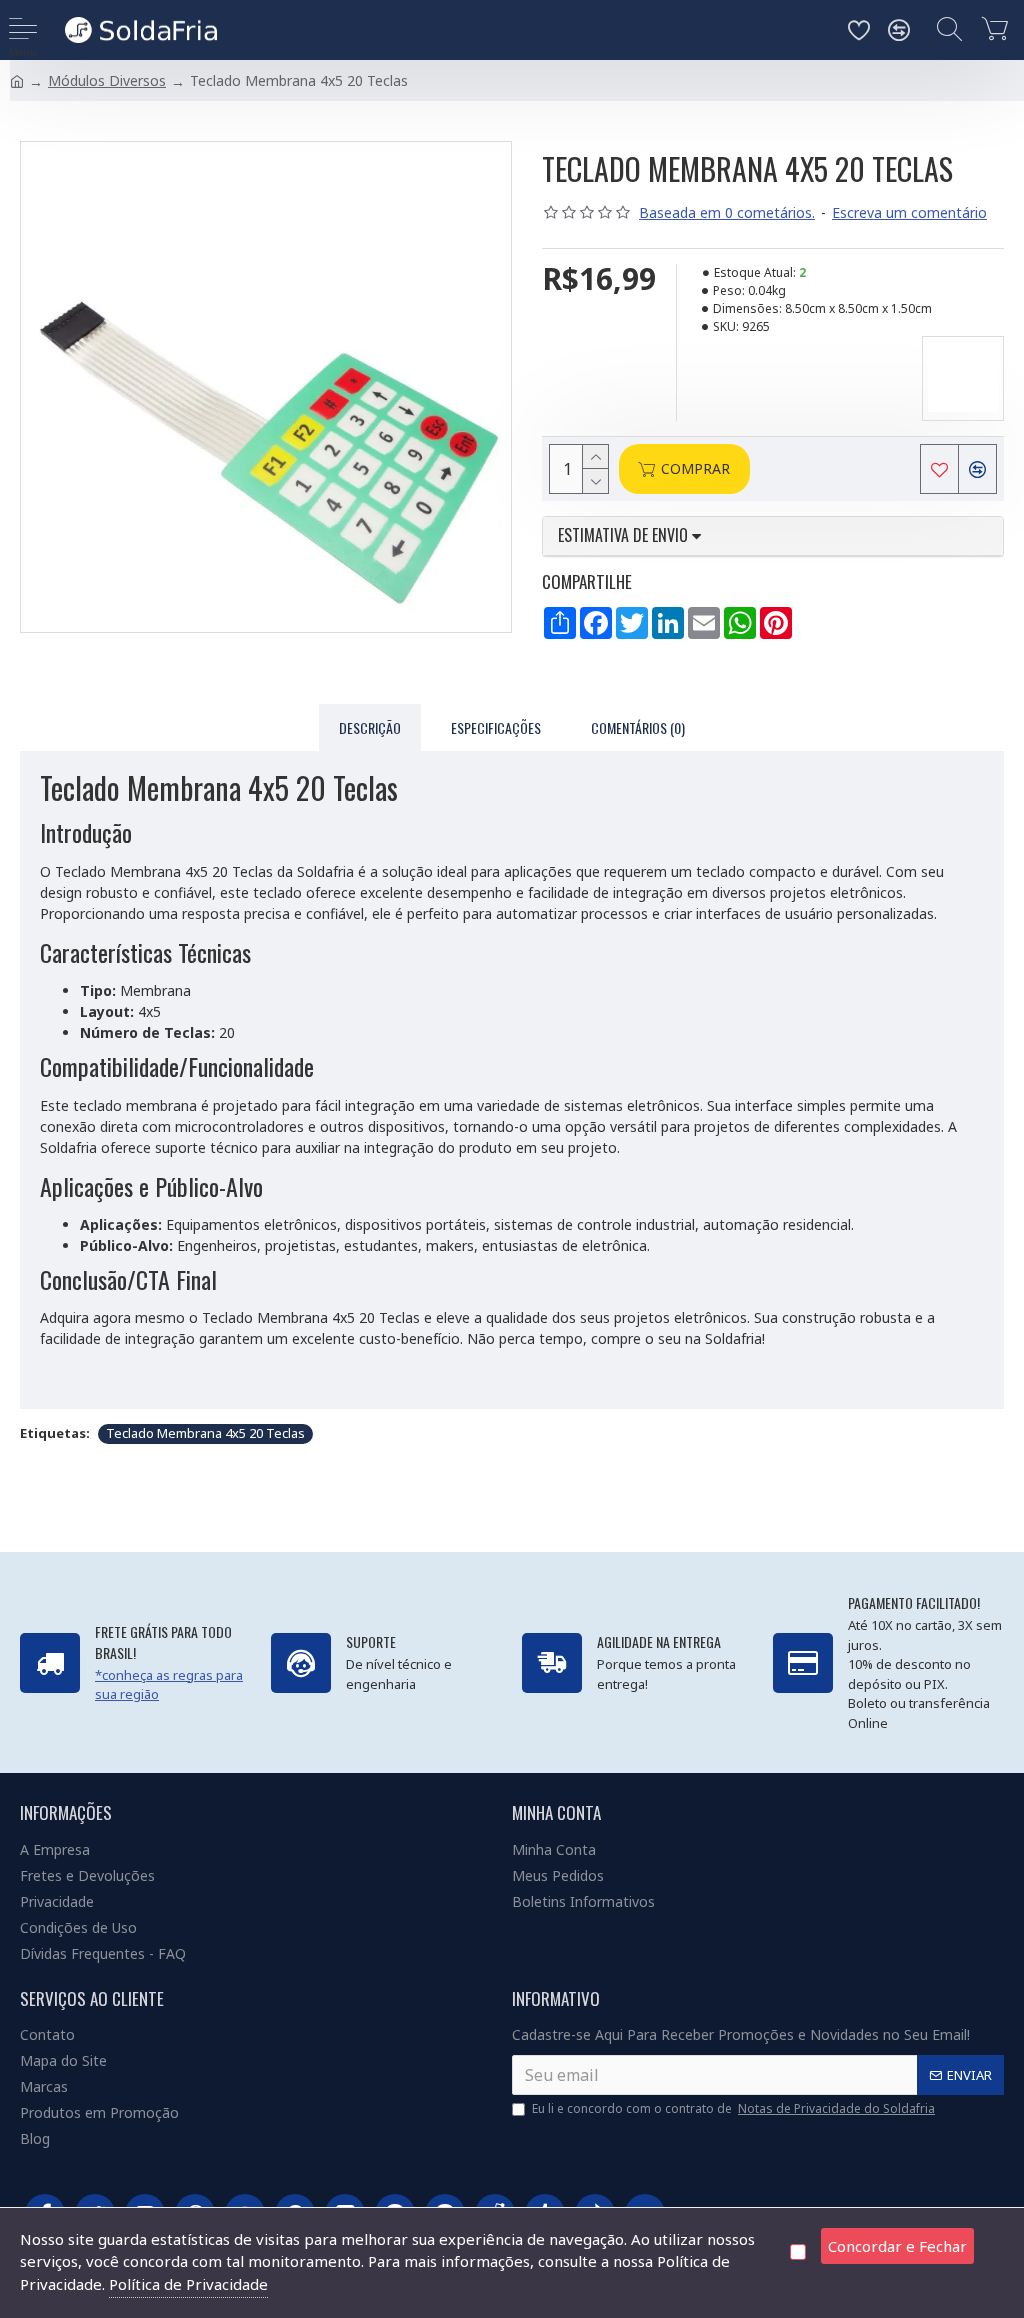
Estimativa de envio (625, 536)
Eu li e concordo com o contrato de (733, 2108)
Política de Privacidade (188, 2284)
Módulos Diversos (107, 80)
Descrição (370, 727)
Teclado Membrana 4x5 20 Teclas (205, 1433)
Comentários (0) (638, 727)
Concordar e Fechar (897, 2246)
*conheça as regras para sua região (169, 1685)
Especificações (496, 727)
